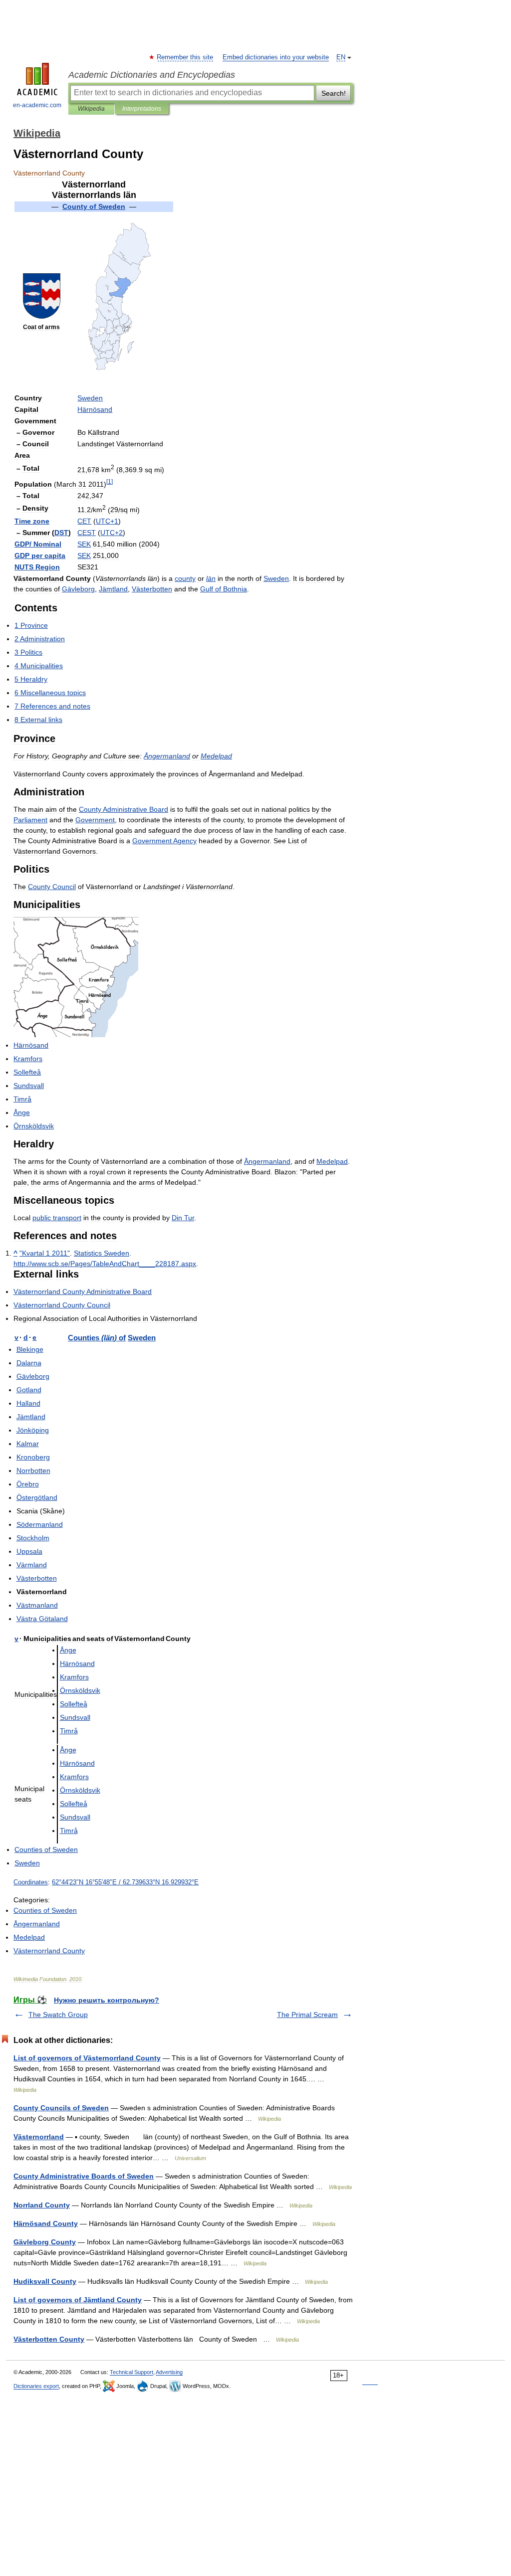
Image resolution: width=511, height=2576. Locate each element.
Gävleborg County (45, 2242)
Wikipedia (91, 109)
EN (341, 57)
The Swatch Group (58, 2015)
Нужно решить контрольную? (107, 2000)
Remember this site (185, 57)
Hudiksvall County (45, 2281)
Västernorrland (39, 2137)
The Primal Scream (307, 2015)
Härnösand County (46, 2223)
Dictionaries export (36, 2386)
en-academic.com (37, 105)
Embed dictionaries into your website (276, 57)
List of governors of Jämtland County (78, 2300)
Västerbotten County (49, 2339)
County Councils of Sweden (61, 2108)
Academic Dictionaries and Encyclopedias (152, 75)
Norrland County (42, 2205)
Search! (334, 93)
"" (45, 1253)
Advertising (169, 2372)
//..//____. (105, 1264)
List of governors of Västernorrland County (87, 2058)
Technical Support (131, 2372)
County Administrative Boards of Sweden (84, 2176)
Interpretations (142, 109)
